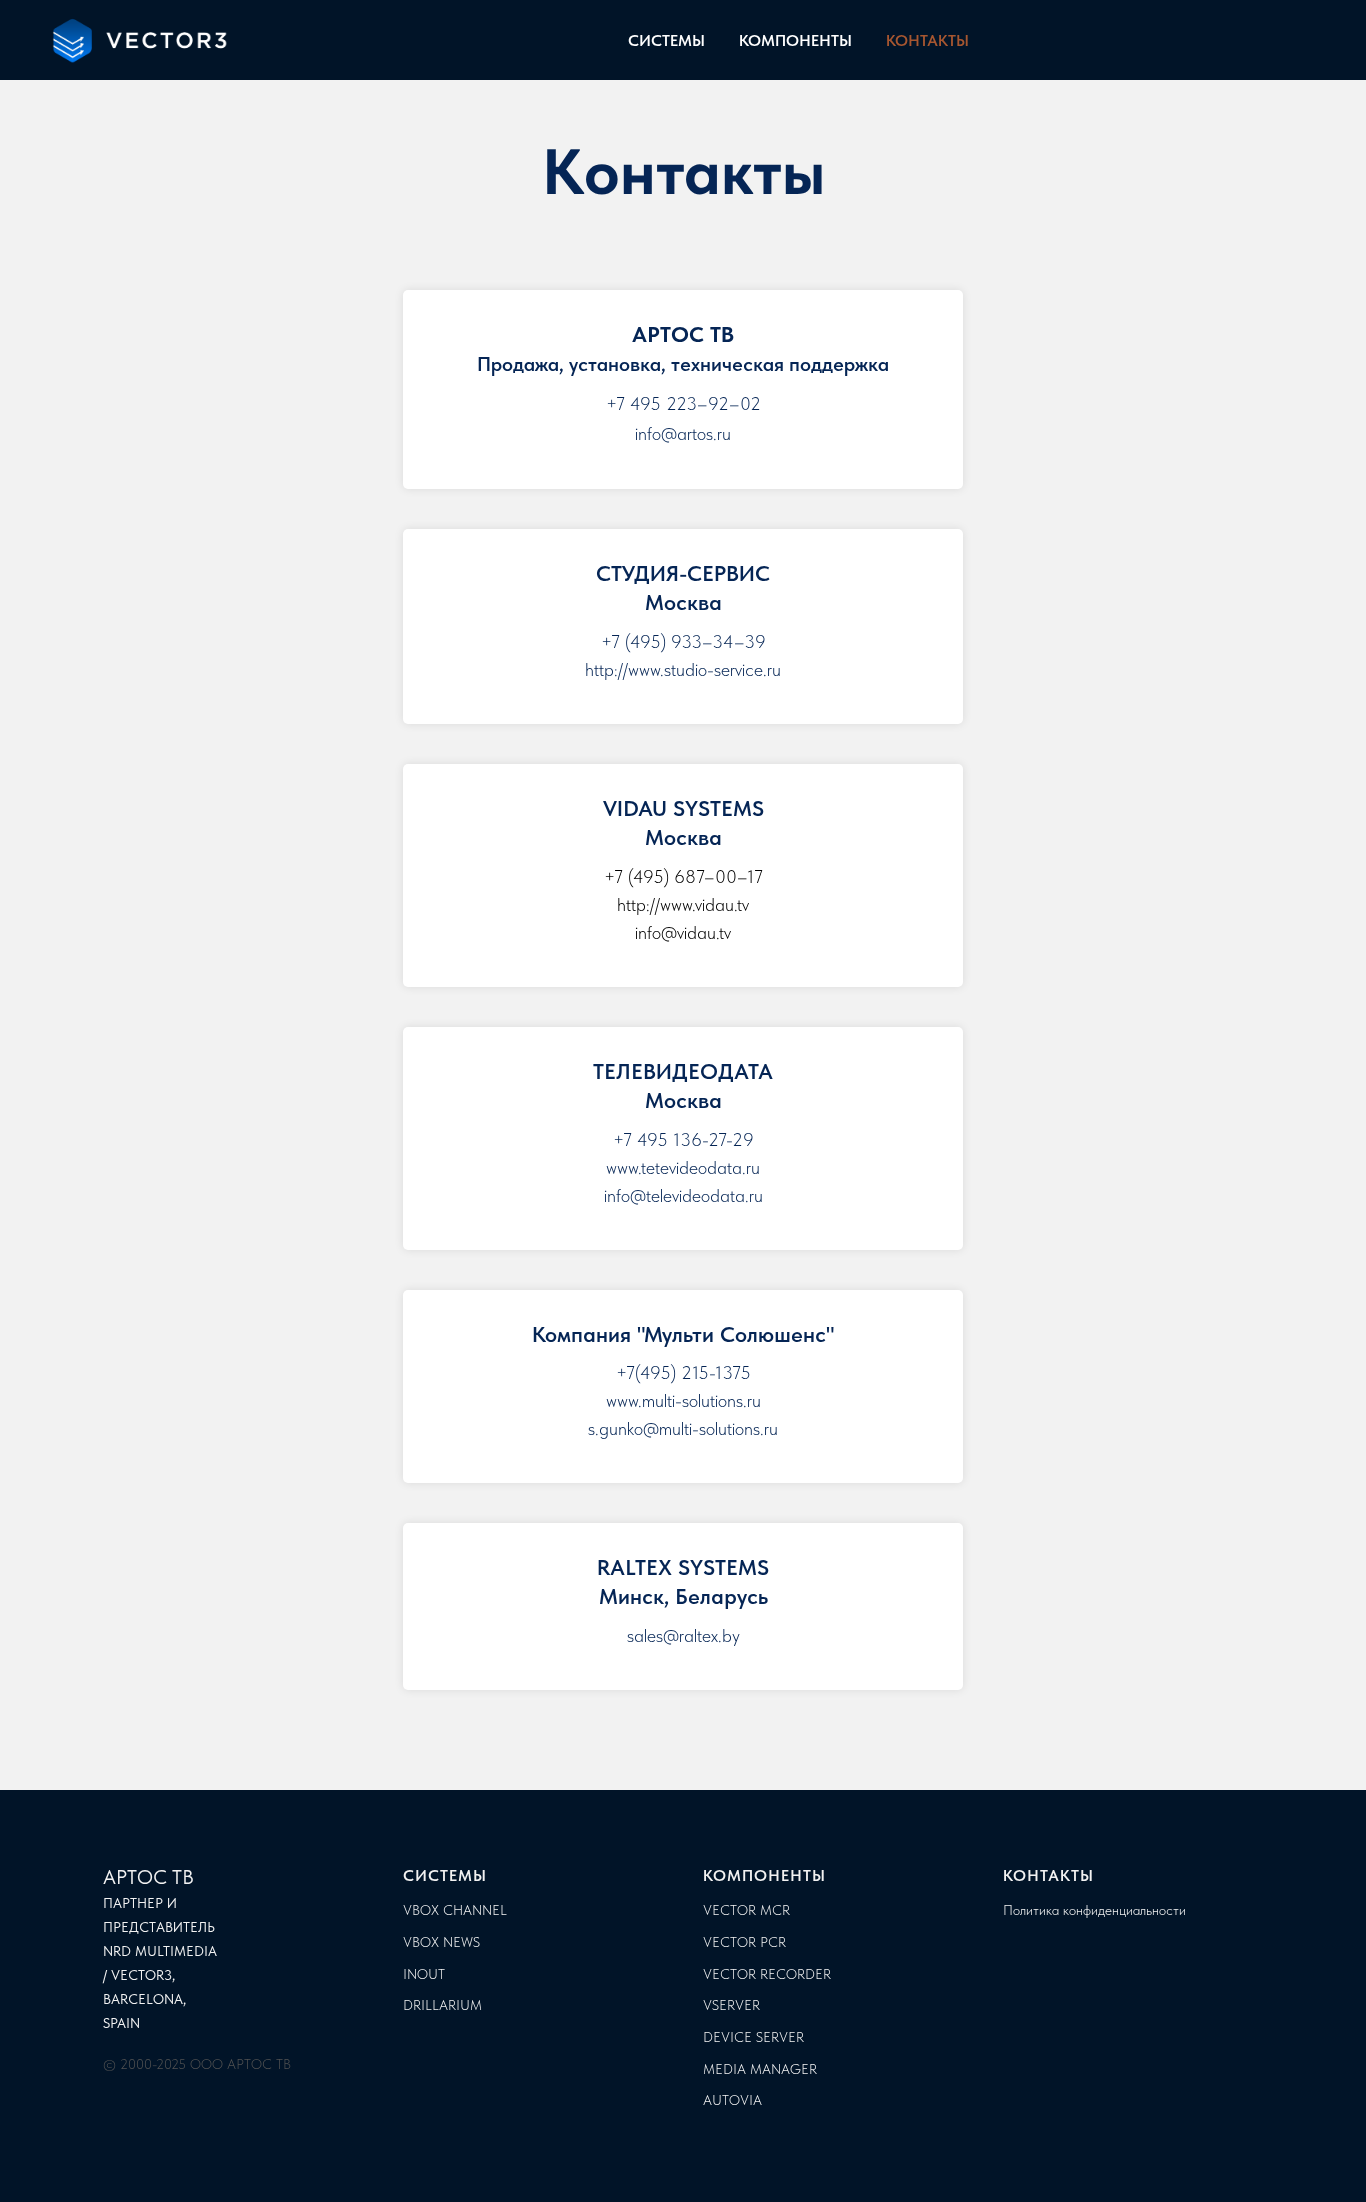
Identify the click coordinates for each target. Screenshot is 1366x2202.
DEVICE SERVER (753, 2037)
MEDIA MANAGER (760, 2069)
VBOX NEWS (441, 1942)
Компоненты (764, 1875)
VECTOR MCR (746, 1910)
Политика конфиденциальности (1094, 1910)
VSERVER (731, 2005)
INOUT (424, 1974)
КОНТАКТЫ (927, 40)
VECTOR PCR (744, 1942)
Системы (445, 1875)
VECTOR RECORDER (767, 1974)
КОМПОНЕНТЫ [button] (795, 40)
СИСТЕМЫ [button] (666, 40)
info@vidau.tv (683, 932)
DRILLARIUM (442, 2005)
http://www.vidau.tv (683, 904)
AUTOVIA (732, 2100)
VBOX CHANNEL (455, 1910)
